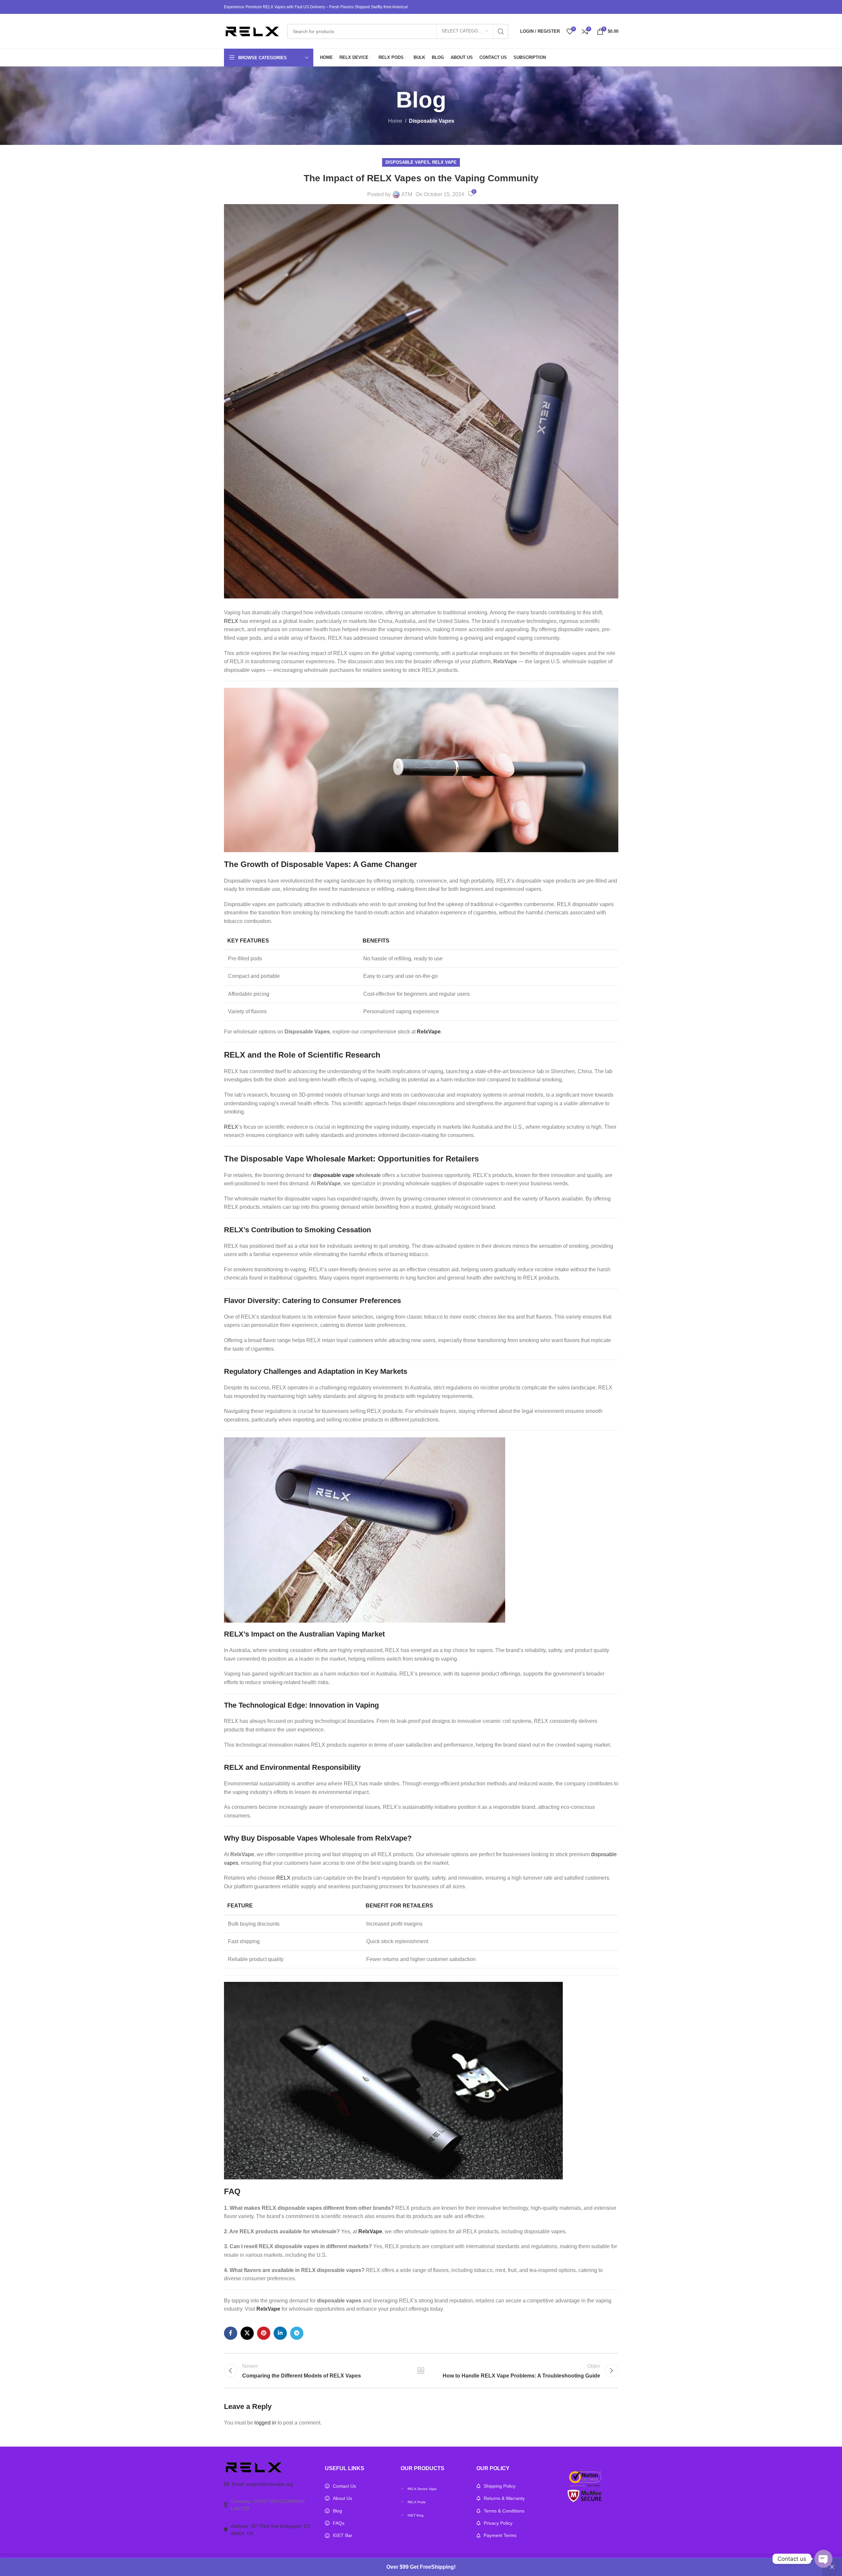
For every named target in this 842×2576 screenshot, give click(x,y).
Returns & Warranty (504, 2498)
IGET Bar (343, 2535)
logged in (265, 2423)
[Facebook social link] (231, 2333)
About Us (342, 2498)
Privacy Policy (498, 2523)
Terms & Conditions (504, 2511)
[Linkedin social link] (280, 2333)
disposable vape (334, 1175)
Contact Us (344, 2486)
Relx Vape (444, 162)
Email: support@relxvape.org (262, 2484)
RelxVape (429, 1032)
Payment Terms (500, 2535)
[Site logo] (252, 31)
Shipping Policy (500, 2486)
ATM (407, 194)
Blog (337, 2511)
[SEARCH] (501, 31)
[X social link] (247, 2333)
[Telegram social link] (297, 2333)
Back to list (421, 2371)
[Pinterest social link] (264, 2333)
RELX (231, 621)
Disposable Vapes (432, 121)
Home (395, 121)
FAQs (339, 2523)
